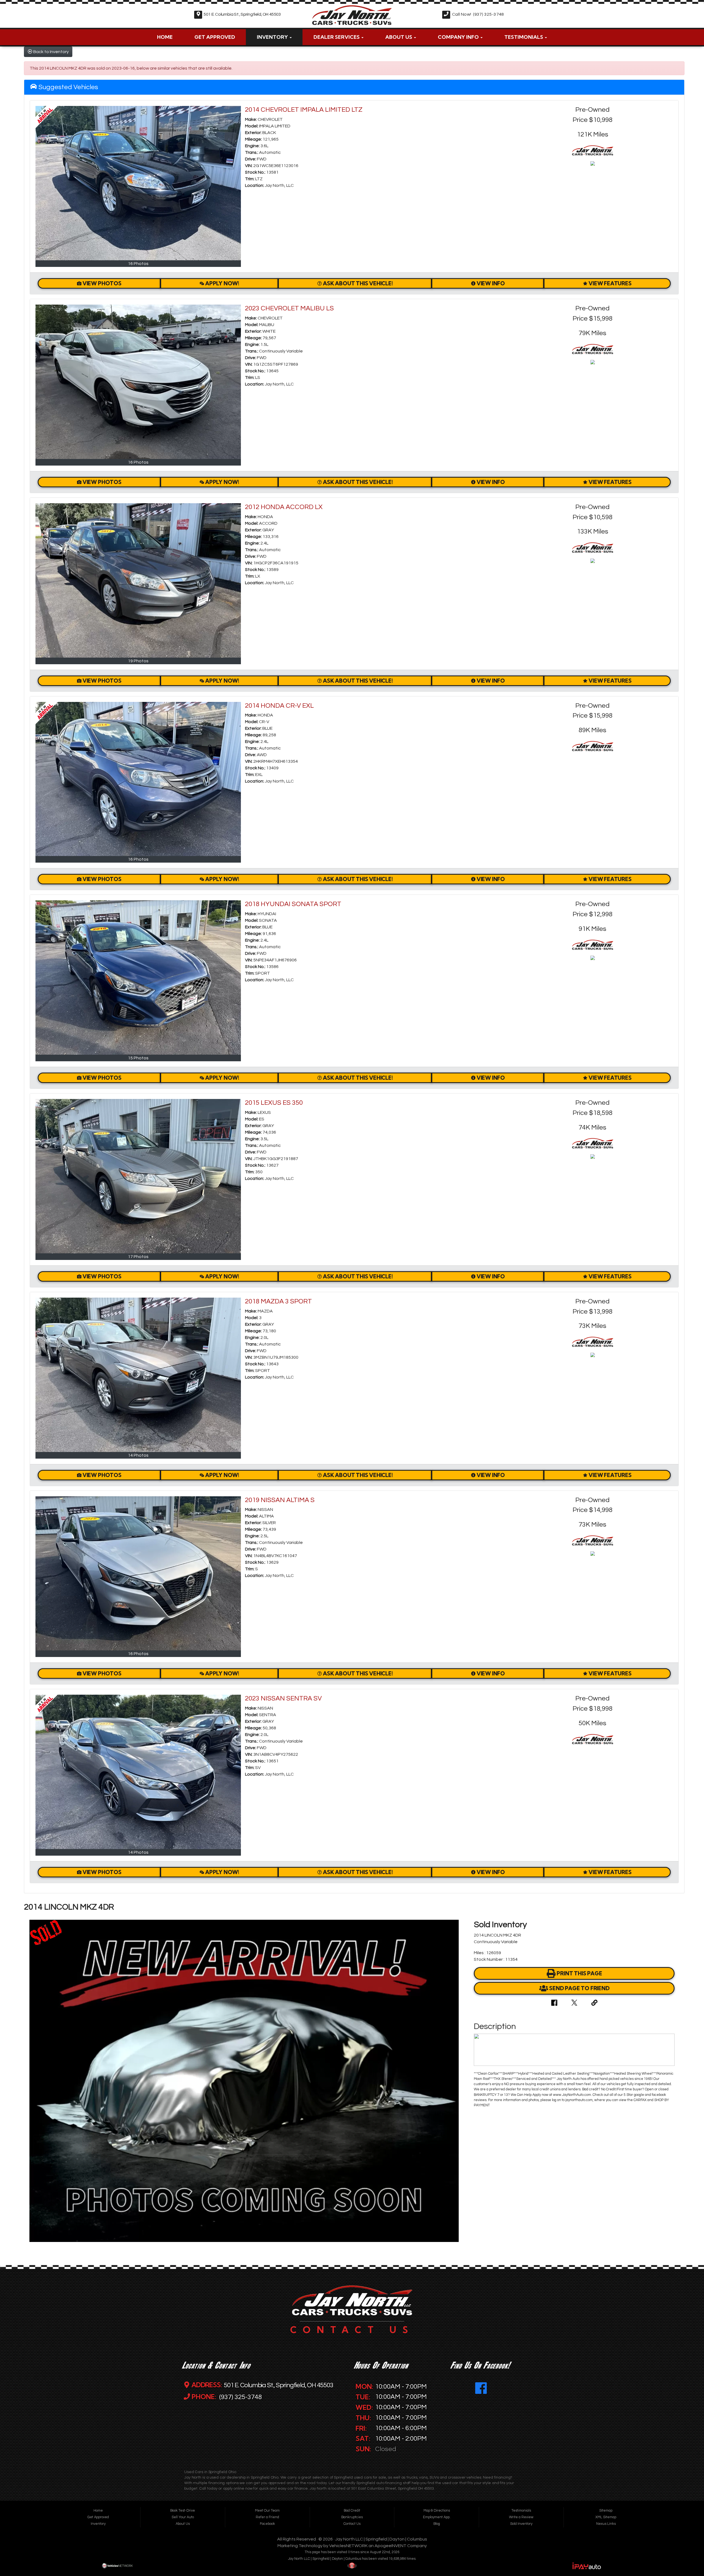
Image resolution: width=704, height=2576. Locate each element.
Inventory (273, 37)
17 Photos (138, 1257)
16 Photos (138, 264)
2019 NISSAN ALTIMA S (280, 1500)
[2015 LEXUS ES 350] (138, 1176)
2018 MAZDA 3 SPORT (278, 1301)
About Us (399, 37)
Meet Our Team (267, 2511)
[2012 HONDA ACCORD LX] (138, 580)
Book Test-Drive (183, 2511)
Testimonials (524, 37)
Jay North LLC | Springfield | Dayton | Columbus (381, 2539)
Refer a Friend (267, 2517)
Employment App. (437, 2517)
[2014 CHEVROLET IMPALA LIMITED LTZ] (138, 183)
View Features (610, 283)
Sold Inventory (521, 2524)
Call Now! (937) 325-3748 (478, 14)
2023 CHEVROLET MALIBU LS (289, 308)
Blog (437, 2524)
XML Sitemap (606, 2517)
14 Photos (138, 1455)
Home (165, 37)
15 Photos (138, 1058)
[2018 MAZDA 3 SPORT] (138, 1375)
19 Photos (138, 661)
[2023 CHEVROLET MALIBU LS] (138, 382)
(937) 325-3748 (240, 2397)
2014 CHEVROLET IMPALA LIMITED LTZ (304, 110)
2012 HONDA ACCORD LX (284, 507)
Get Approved (215, 37)
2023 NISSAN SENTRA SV (283, 1698)
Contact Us (352, 2524)
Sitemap (606, 2511)
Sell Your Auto (183, 2517)
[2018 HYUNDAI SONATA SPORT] (138, 977)
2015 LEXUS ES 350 (274, 1103)
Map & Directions (437, 2511)
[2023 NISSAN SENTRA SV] (138, 1772)
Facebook (267, 2524)
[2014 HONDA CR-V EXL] (138, 779)
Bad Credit (352, 2511)
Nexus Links (606, 2524)
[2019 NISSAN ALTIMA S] (138, 1573)
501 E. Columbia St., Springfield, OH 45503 (242, 14)
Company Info (459, 37)
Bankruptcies (352, 2517)
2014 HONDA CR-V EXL (279, 706)
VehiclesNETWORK (348, 2546)
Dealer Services (337, 37)
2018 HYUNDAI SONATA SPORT (293, 904)
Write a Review (521, 2517)
